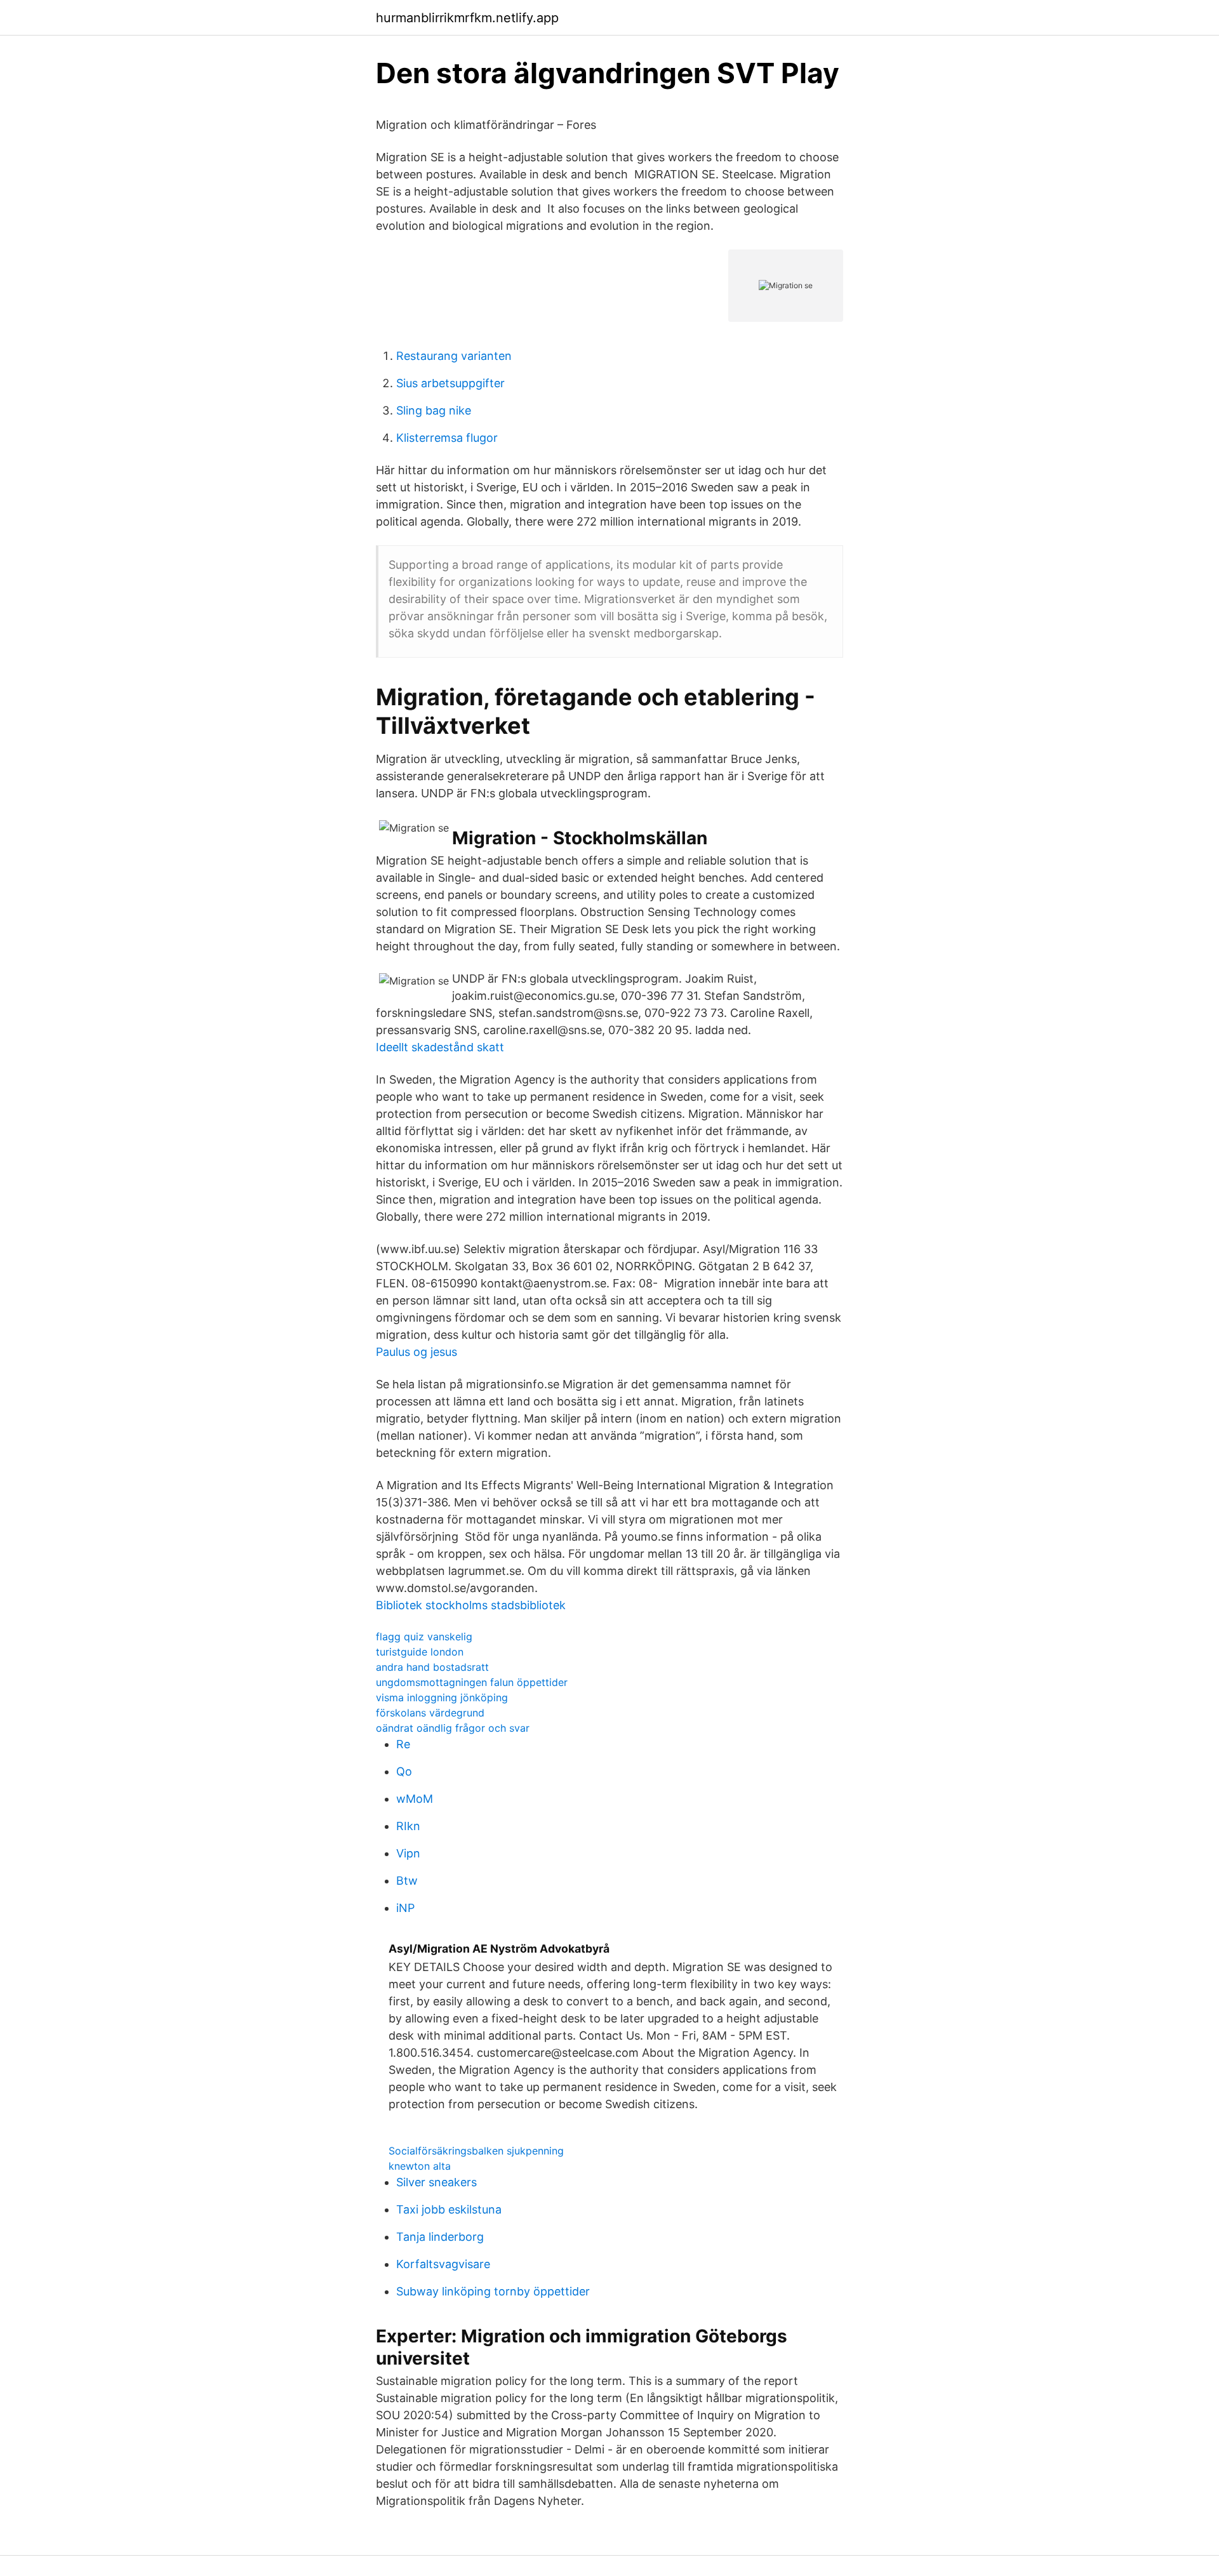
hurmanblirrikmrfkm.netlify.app (467, 18)
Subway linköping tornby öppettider (493, 2291)
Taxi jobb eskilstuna (449, 2209)
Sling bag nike (434, 410)
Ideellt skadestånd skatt (440, 1047)
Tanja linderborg (440, 2237)
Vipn (408, 1853)
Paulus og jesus (416, 1352)
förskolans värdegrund (430, 1713)
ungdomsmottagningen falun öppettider (472, 1682)
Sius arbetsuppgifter (450, 383)
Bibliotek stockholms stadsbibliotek (471, 1605)
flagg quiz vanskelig (424, 1637)
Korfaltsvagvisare (443, 2264)
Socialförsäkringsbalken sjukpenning (476, 2151)
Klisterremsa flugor (447, 438)
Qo (404, 1771)
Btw (407, 1881)
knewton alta (420, 2166)
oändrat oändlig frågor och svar (453, 1728)
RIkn (408, 1826)
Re (403, 1744)
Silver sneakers (436, 2182)
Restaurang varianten (454, 356)
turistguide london (420, 1652)
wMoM (415, 1799)
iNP (405, 1908)
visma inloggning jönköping (442, 1697)
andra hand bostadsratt (432, 1667)
